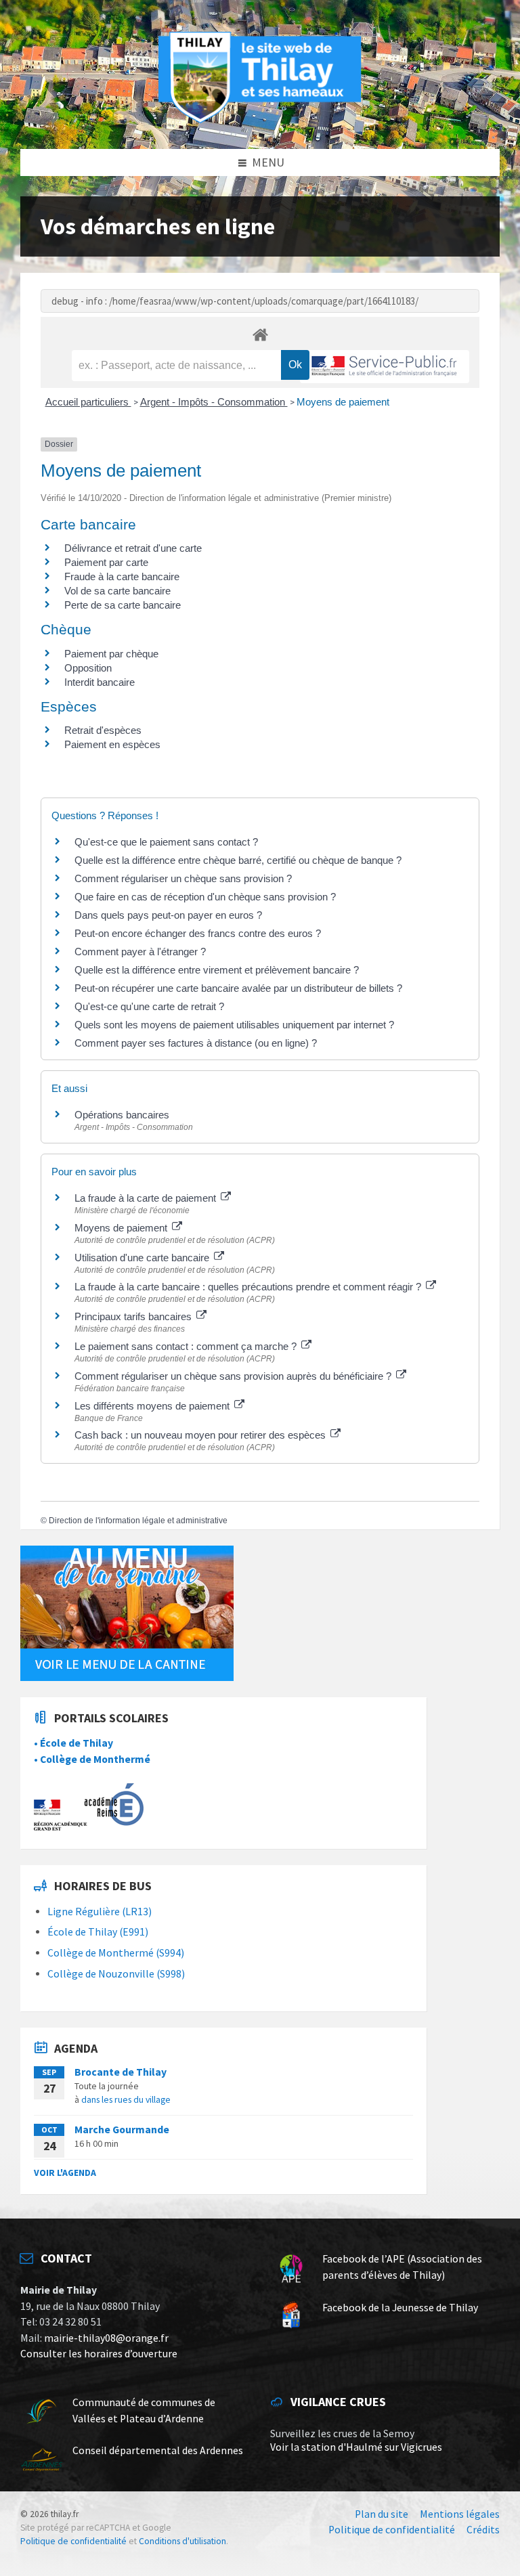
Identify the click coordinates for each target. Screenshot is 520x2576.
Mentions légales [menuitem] (460, 2514)
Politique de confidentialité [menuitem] (392, 2530)
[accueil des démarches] (260, 334)
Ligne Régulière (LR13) (100, 1912)
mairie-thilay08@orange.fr (106, 2338)
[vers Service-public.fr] (385, 367)
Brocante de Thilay (121, 2072)
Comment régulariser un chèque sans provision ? (183, 878)
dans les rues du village (126, 2099)
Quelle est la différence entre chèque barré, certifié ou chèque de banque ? (239, 860)
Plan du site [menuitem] (382, 2514)
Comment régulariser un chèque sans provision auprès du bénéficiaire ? (234, 1376)
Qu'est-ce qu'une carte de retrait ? (149, 1006)
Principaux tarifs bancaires (134, 1316)
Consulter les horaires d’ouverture (99, 2354)
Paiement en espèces (112, 744)
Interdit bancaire (100, 682)
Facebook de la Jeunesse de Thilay (400, 2308)
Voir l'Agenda (65, 2173)
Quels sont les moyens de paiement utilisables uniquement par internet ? (234, 1025)
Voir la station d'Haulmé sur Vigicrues (356, 2447)
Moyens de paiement (343, 402)
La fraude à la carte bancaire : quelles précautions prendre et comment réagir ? (249, 1287)
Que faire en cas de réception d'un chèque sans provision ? (207, 897)
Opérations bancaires (122, 1115)
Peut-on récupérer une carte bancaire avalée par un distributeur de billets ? (238, 988)
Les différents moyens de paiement (153, 1406)
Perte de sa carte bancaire (123, 605)
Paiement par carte (106, 562)
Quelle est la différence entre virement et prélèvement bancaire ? (217, 970)
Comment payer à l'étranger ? (140, 952)
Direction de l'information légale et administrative (138, 1521)
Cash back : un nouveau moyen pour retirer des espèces (201, 1435)
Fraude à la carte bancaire (122, 576)
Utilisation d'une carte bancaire (143, 1258)
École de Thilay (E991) (98, 1932)
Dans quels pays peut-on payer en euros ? (168, 915)
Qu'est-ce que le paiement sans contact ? (166, 842)
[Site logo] (260, 121)
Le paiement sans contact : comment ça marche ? (187, 1346)
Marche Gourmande (122, 2130)
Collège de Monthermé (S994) (116, 1953)
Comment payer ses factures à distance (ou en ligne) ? (196, 1043)
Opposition (88, 668)
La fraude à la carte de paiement (147, 1198)
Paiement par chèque (111, 654)
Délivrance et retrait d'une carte (133, 548)
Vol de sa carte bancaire (117, 591)
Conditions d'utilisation (182, 2541)
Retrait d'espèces (103, 730)
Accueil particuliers (88, 402)
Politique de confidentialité (73, 2541)
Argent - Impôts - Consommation (214, 402)
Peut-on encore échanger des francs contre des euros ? (198, 933)
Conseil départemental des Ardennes (158, 2450)
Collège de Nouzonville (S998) (116, 1974)
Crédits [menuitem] (483, 2530)
